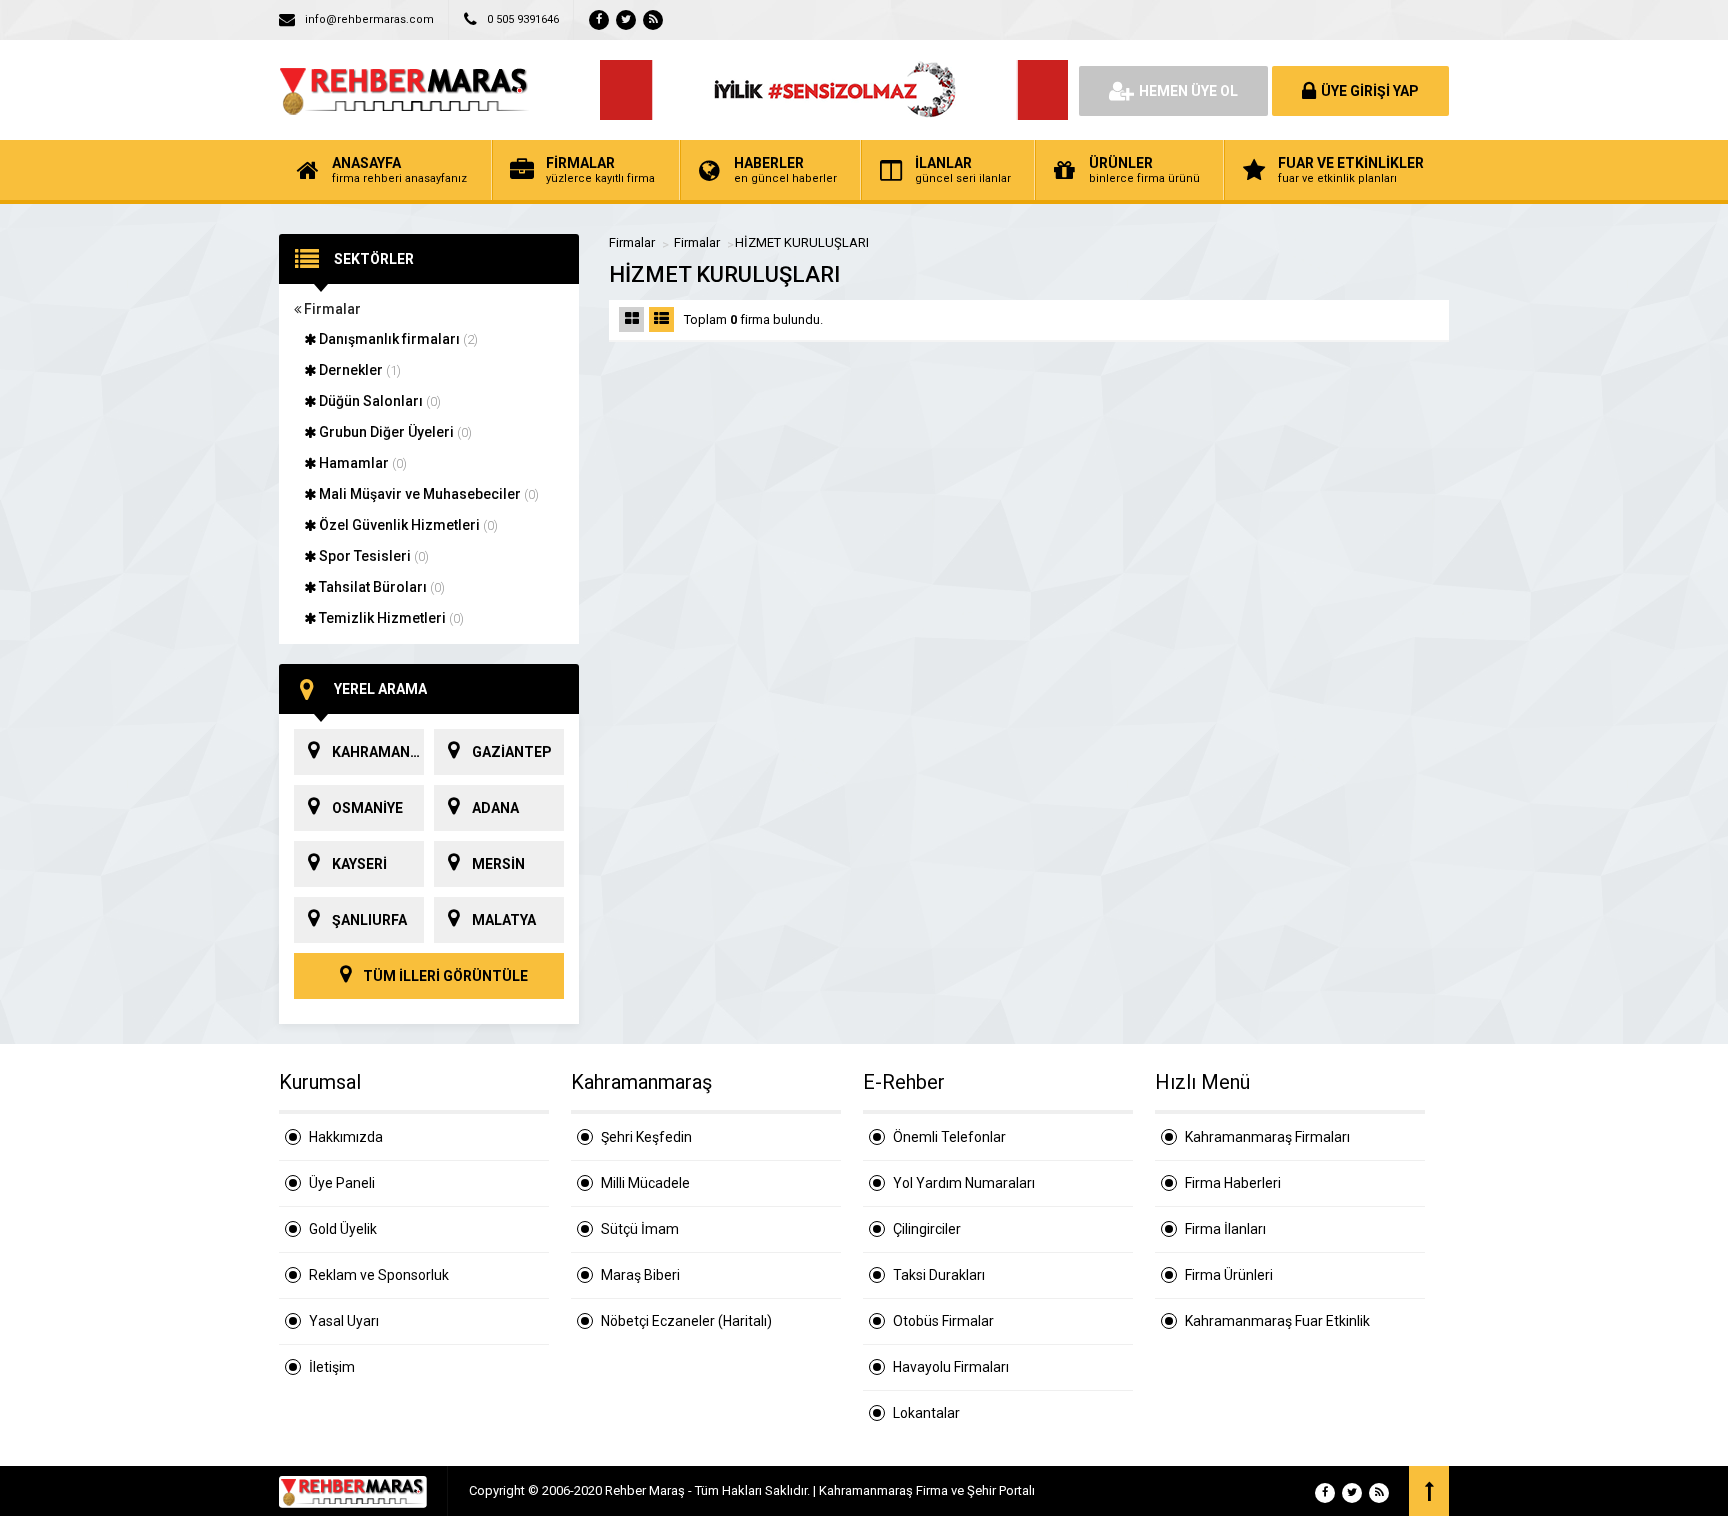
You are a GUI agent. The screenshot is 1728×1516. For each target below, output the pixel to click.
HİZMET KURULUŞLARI (802, 242)
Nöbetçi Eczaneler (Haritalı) (686, 1321)
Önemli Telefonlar (949, 1137)
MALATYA (504, 920)
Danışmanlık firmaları (397, 339)
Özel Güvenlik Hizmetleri (407, 525)
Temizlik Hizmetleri (390, 618)
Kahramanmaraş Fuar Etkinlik (1277, 1321)
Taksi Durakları (939, 1275)
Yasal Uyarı (344, 1321)
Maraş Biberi (640, 1275)
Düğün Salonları (378, 401)
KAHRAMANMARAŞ (378, 752)
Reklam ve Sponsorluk (379, 1275)
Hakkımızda (346, 1137)
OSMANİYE (367, 808)
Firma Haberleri (1233, 1183)
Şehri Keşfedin (646, 1137)
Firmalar (331, 309)
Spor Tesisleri (372, 556)
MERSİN (498, 864)
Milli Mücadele (645, 1183)
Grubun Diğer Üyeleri (394, 432)
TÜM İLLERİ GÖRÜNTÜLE (444, 976)
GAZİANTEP (512, 752)
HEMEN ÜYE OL (1188, 91)
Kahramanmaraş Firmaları (1267, 1137)
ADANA (495, 808)
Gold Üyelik (343, 1229)
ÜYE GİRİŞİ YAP (1370, 91)
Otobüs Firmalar (943, 1321)
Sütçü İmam (640, 1229)
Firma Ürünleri (1229, 1275)
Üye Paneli (342, 1183)
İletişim (332, 1367)
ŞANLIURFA (369, 920)
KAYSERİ (359, 864)
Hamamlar (361, 463)
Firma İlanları (1225, 1229)
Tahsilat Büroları (380, 587)
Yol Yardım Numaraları (964, 1183)
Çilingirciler (927, 1229)
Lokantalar (926, 1413)
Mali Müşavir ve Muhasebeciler (427, 494)
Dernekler (358, 370)
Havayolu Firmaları (951, 1367)
